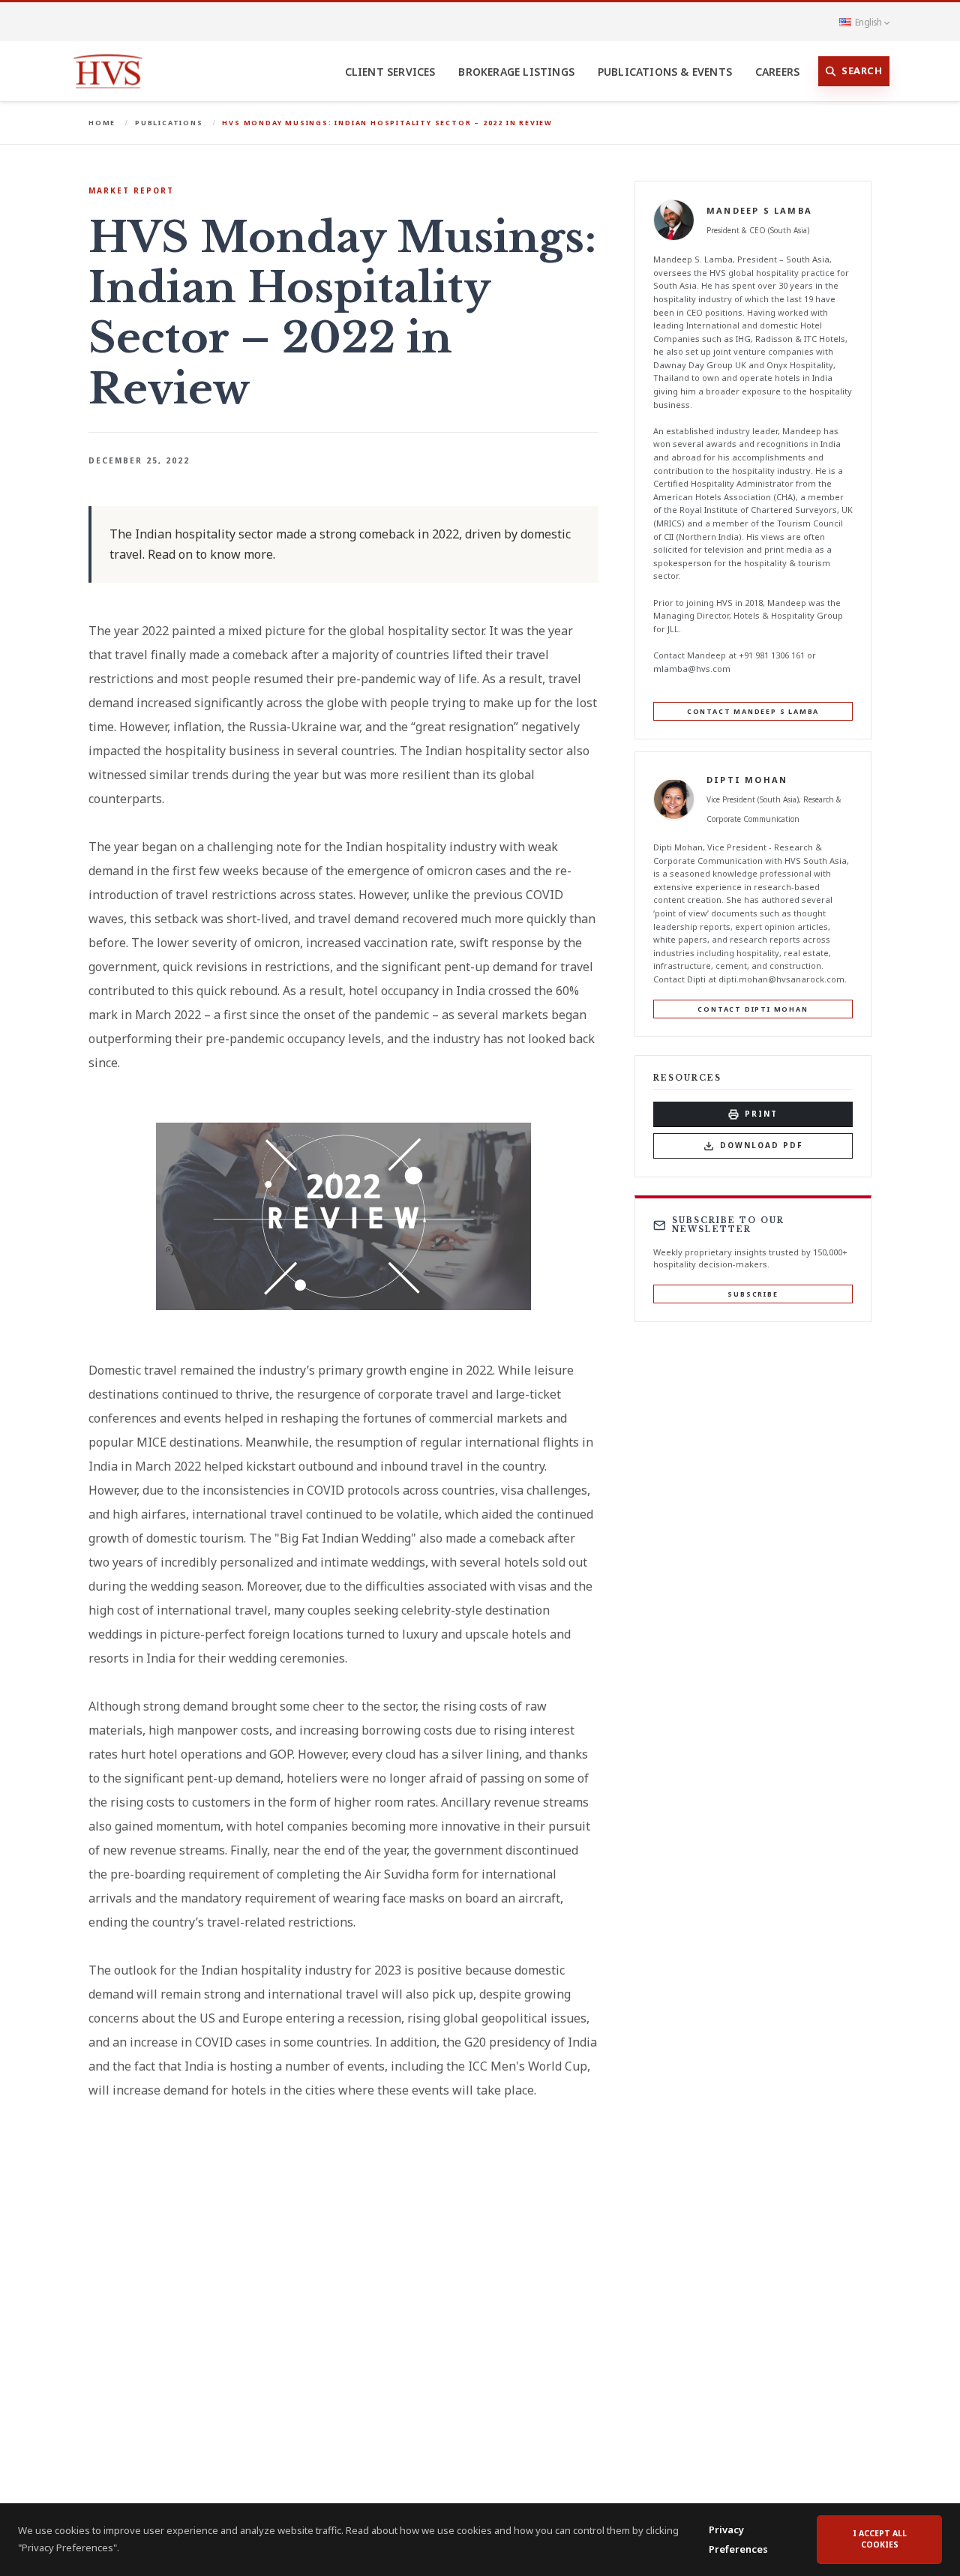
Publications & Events (665, 72)
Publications (169, 123)
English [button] (868, 22)
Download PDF (762, 1145)
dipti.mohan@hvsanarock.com (781, 979)
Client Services (390, 72)
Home (102, 123)
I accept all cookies (880, 2539)
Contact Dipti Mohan (753, 1008)
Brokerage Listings (516, 72)
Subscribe (753, 1294)
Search (862, 70)
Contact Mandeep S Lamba (753, 711)
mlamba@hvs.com (692, 668)
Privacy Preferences (738, 2539)
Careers (777, 72)
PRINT (761, 1114)
